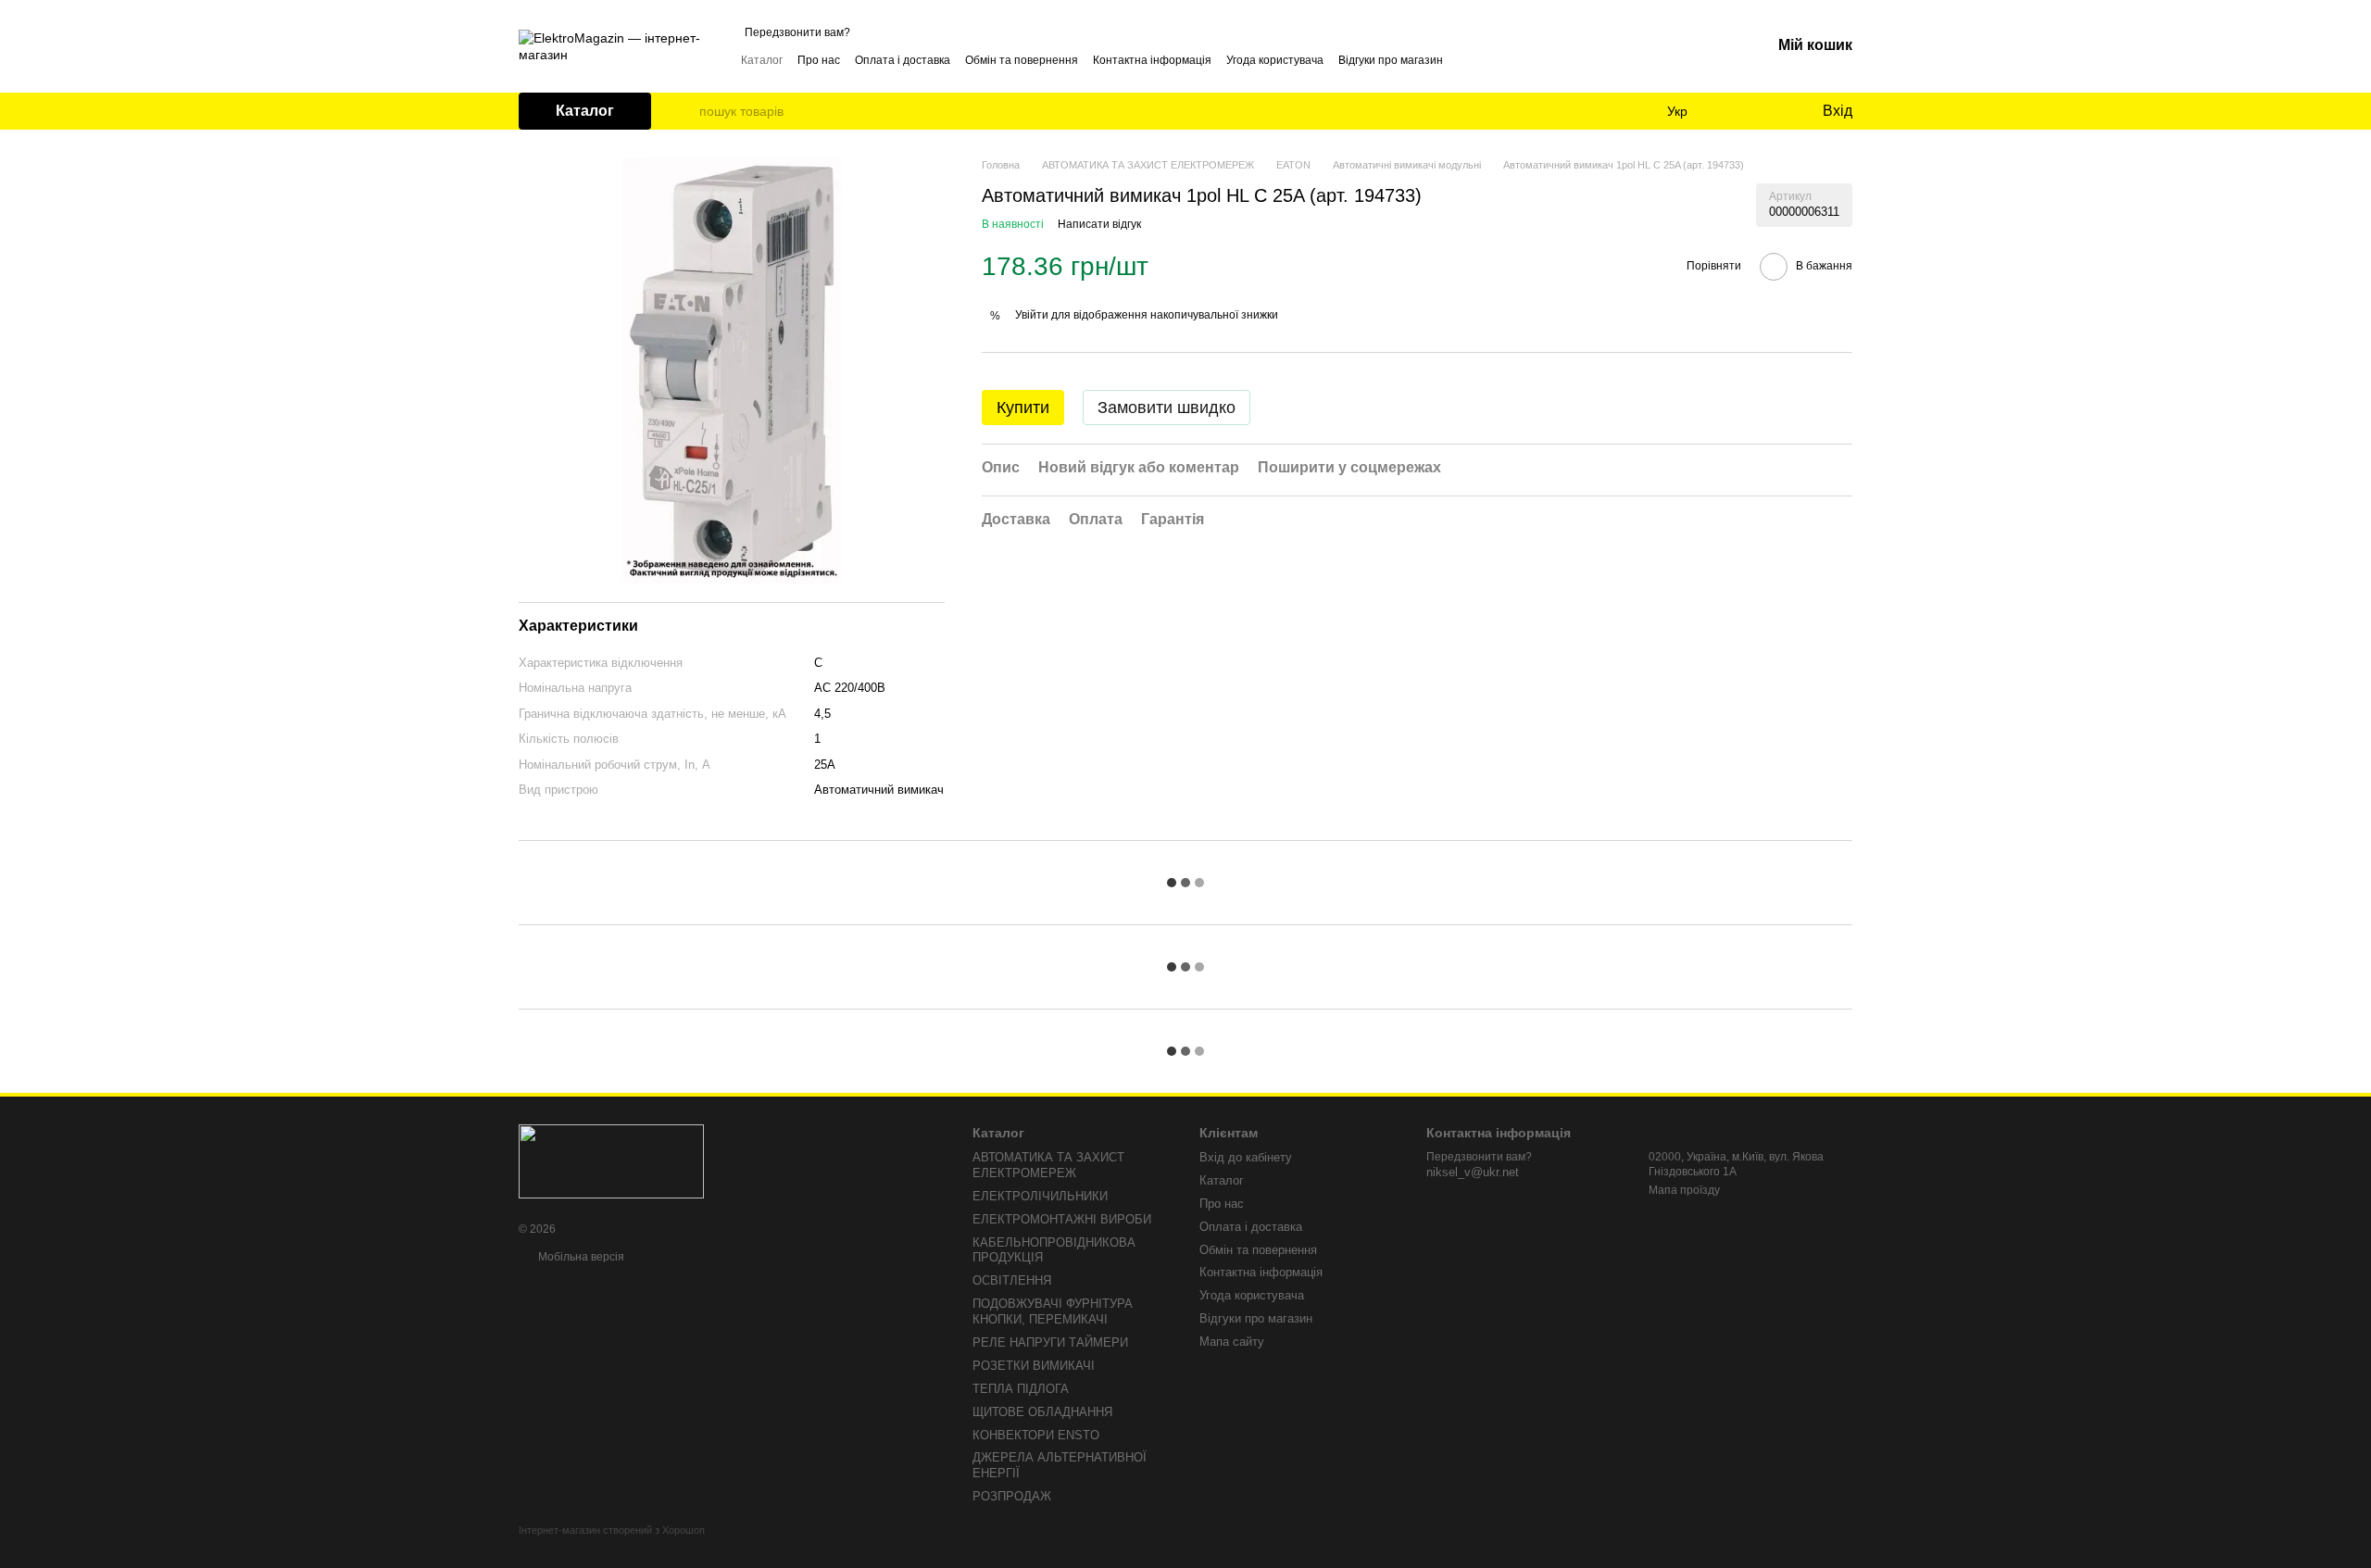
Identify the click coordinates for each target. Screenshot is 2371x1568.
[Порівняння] (1732, 111)
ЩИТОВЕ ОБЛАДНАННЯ (1042, 1412)
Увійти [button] (1032, 315)
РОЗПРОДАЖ (1012, 1496)
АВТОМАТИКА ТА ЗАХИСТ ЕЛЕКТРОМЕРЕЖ (1048, 1165)
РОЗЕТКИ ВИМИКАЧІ (1034, 1366)
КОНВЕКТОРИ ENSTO (1036, 1435)
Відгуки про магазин (1391, 60)
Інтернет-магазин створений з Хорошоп (612, 1530)
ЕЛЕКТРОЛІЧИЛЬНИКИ (1040, 1196)
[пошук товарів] (684, 111)
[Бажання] (1769, 111)
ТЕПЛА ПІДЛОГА (1021, 1389)
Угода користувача (1275, 60)
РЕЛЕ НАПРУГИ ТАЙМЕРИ (1050, 1342)
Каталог (762, 60)
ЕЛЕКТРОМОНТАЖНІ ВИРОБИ (1062, 1219)
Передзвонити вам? (797, 32)
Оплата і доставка (903, 60)
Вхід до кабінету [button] (1246, 1157)
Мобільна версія (580, 1257)
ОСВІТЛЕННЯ (1012, 1280)
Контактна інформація (1152, 60)
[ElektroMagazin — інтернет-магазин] (611, 1160)
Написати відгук (1099, 224)
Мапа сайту (1232, 1342)
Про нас (819, 60)
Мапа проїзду (1684, 1190)
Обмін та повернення (1022, 60)
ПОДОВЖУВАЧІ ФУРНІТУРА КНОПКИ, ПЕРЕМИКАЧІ (1053, 1311)
